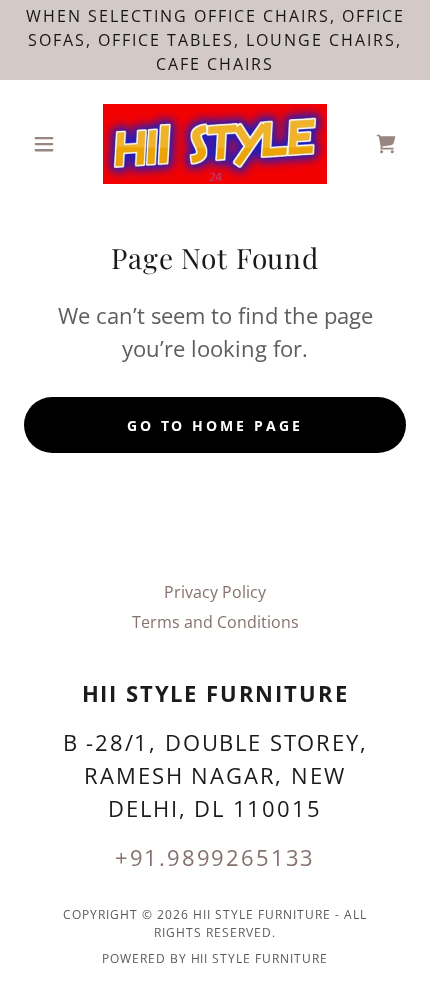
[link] (215, 144)
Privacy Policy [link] (215, 592)
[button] (52, 144)
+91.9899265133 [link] (215, 857)
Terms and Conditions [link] (215, 622)
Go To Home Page (215, 425)
